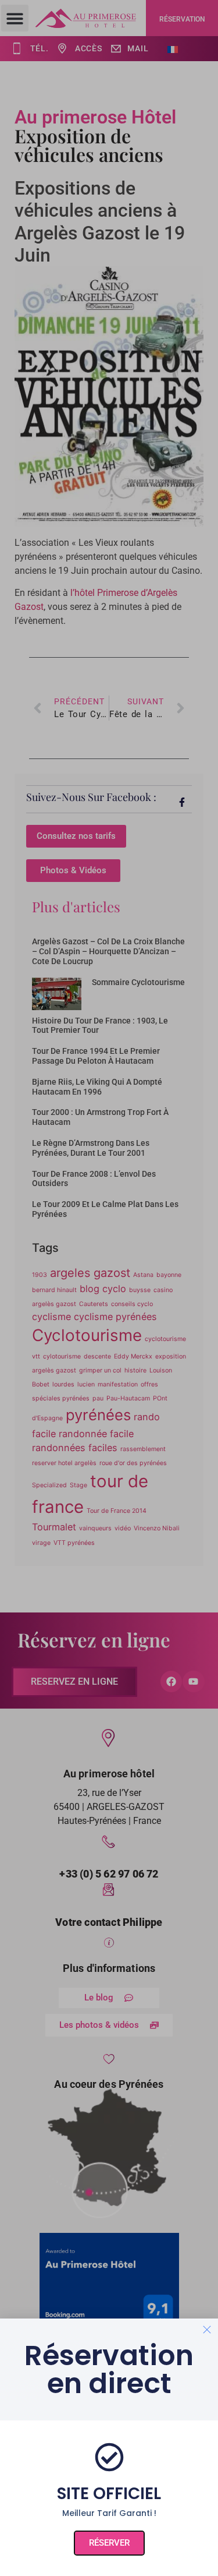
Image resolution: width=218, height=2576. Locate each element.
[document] (109, 1288)
